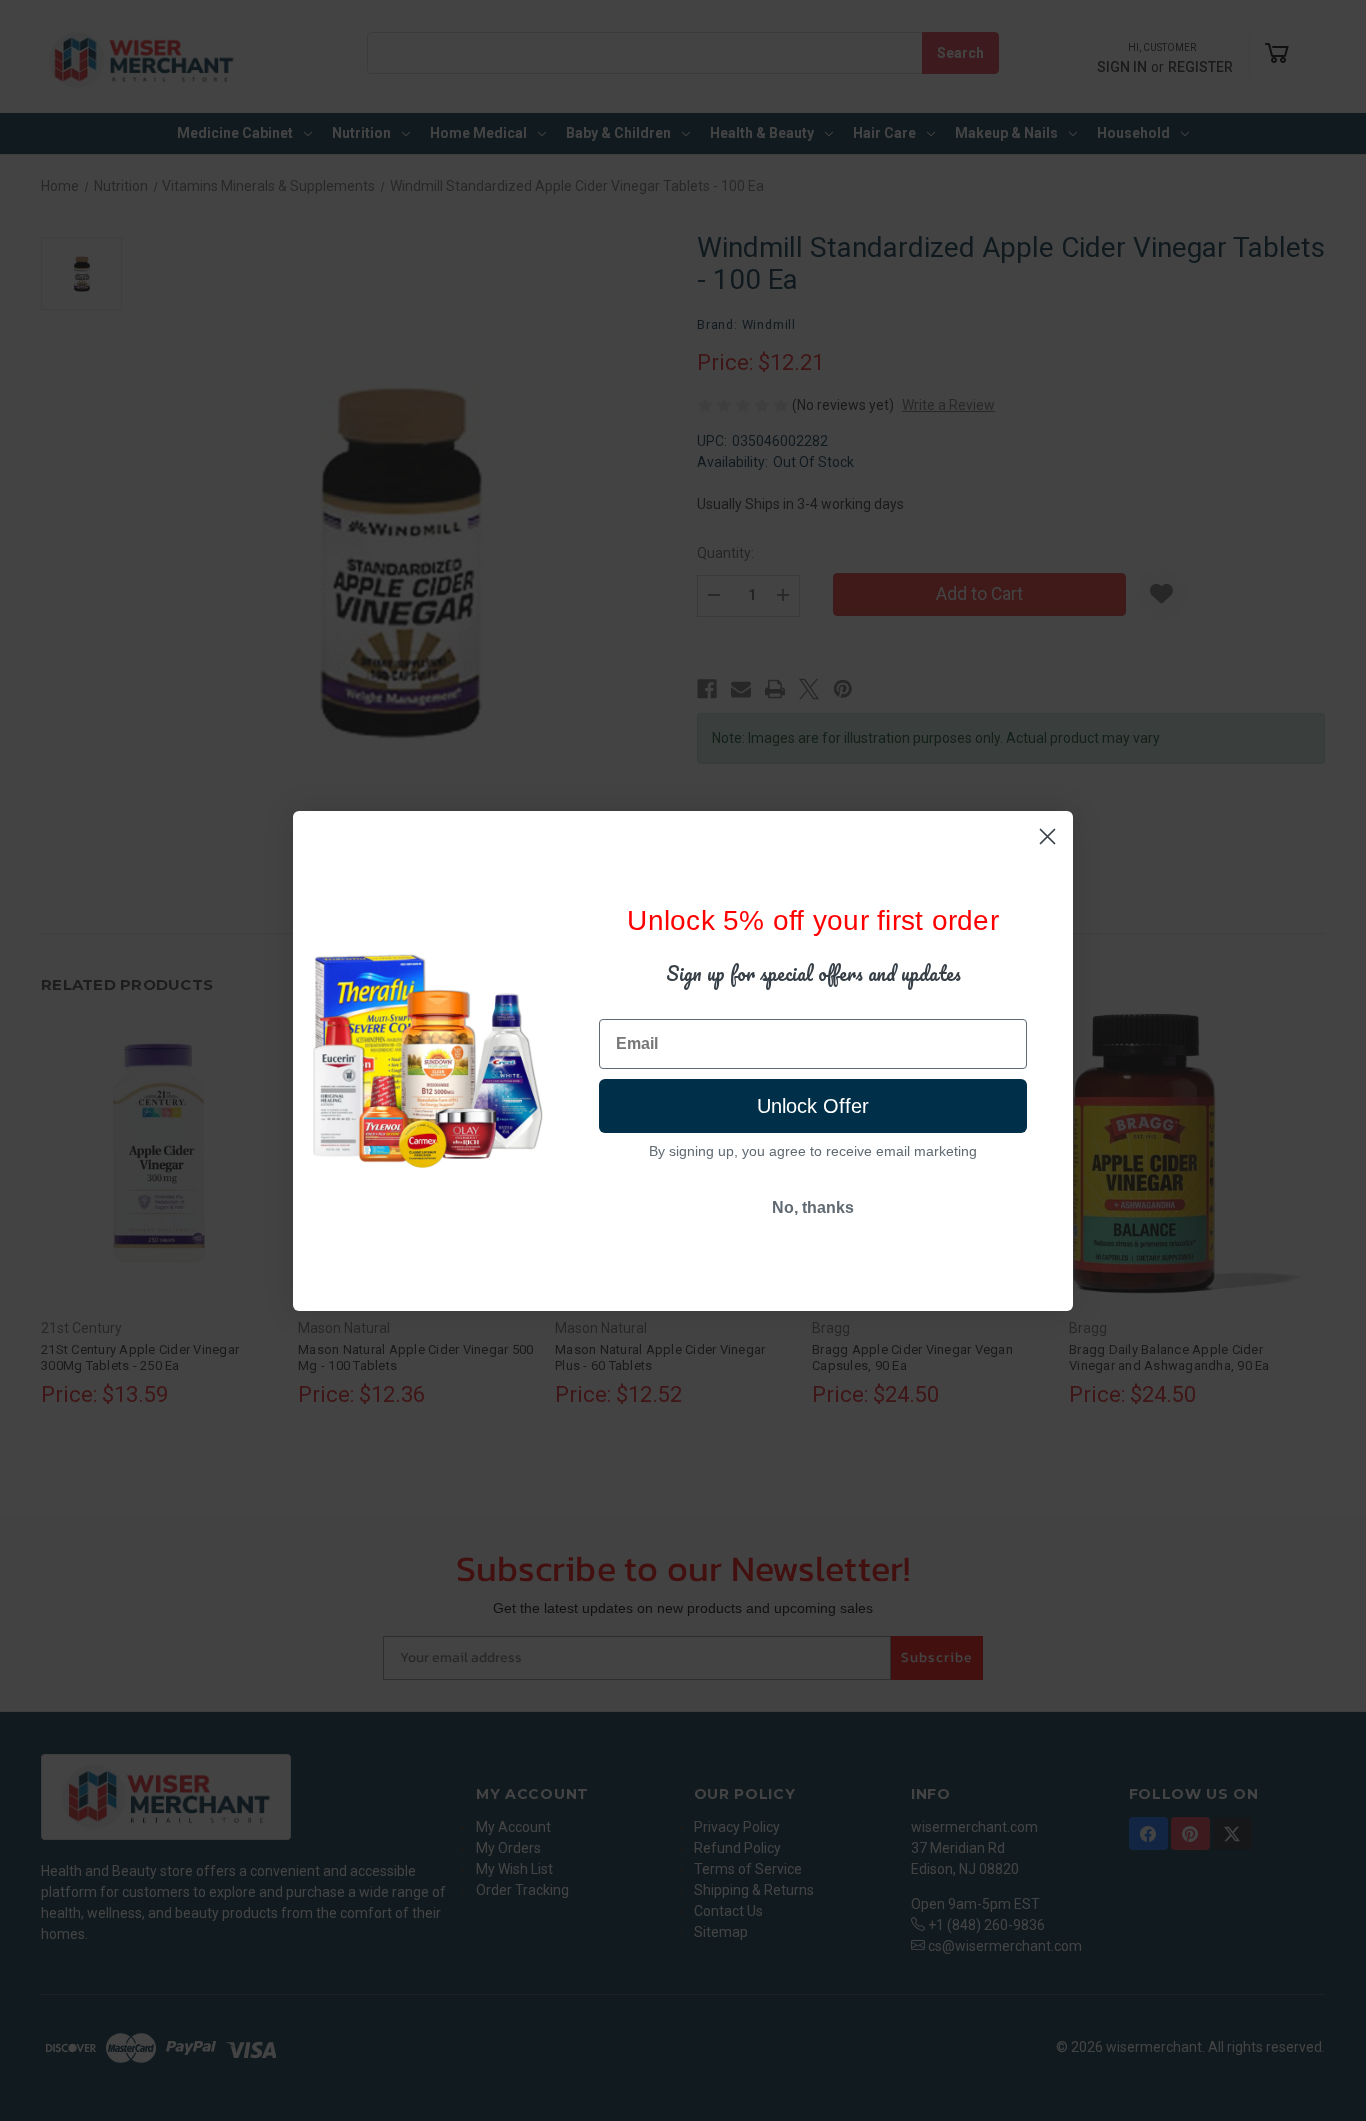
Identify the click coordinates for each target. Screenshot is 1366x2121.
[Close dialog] (1047, 836)
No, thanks (813, 1207)
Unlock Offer (813, 1106)
